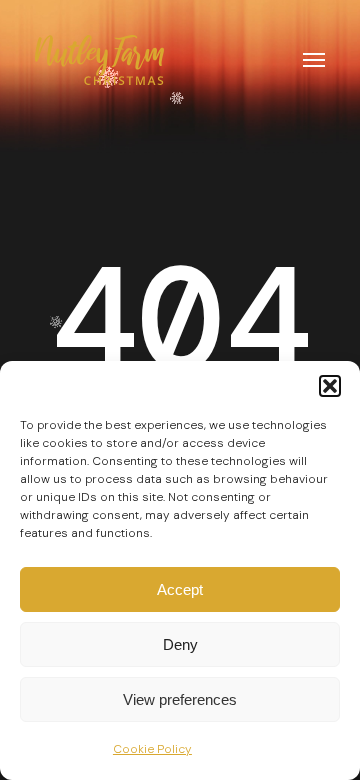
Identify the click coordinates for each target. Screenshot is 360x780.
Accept (180, 589)
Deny (180, 644)
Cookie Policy (152, 749)
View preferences (180, 699)
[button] (330, 386)
